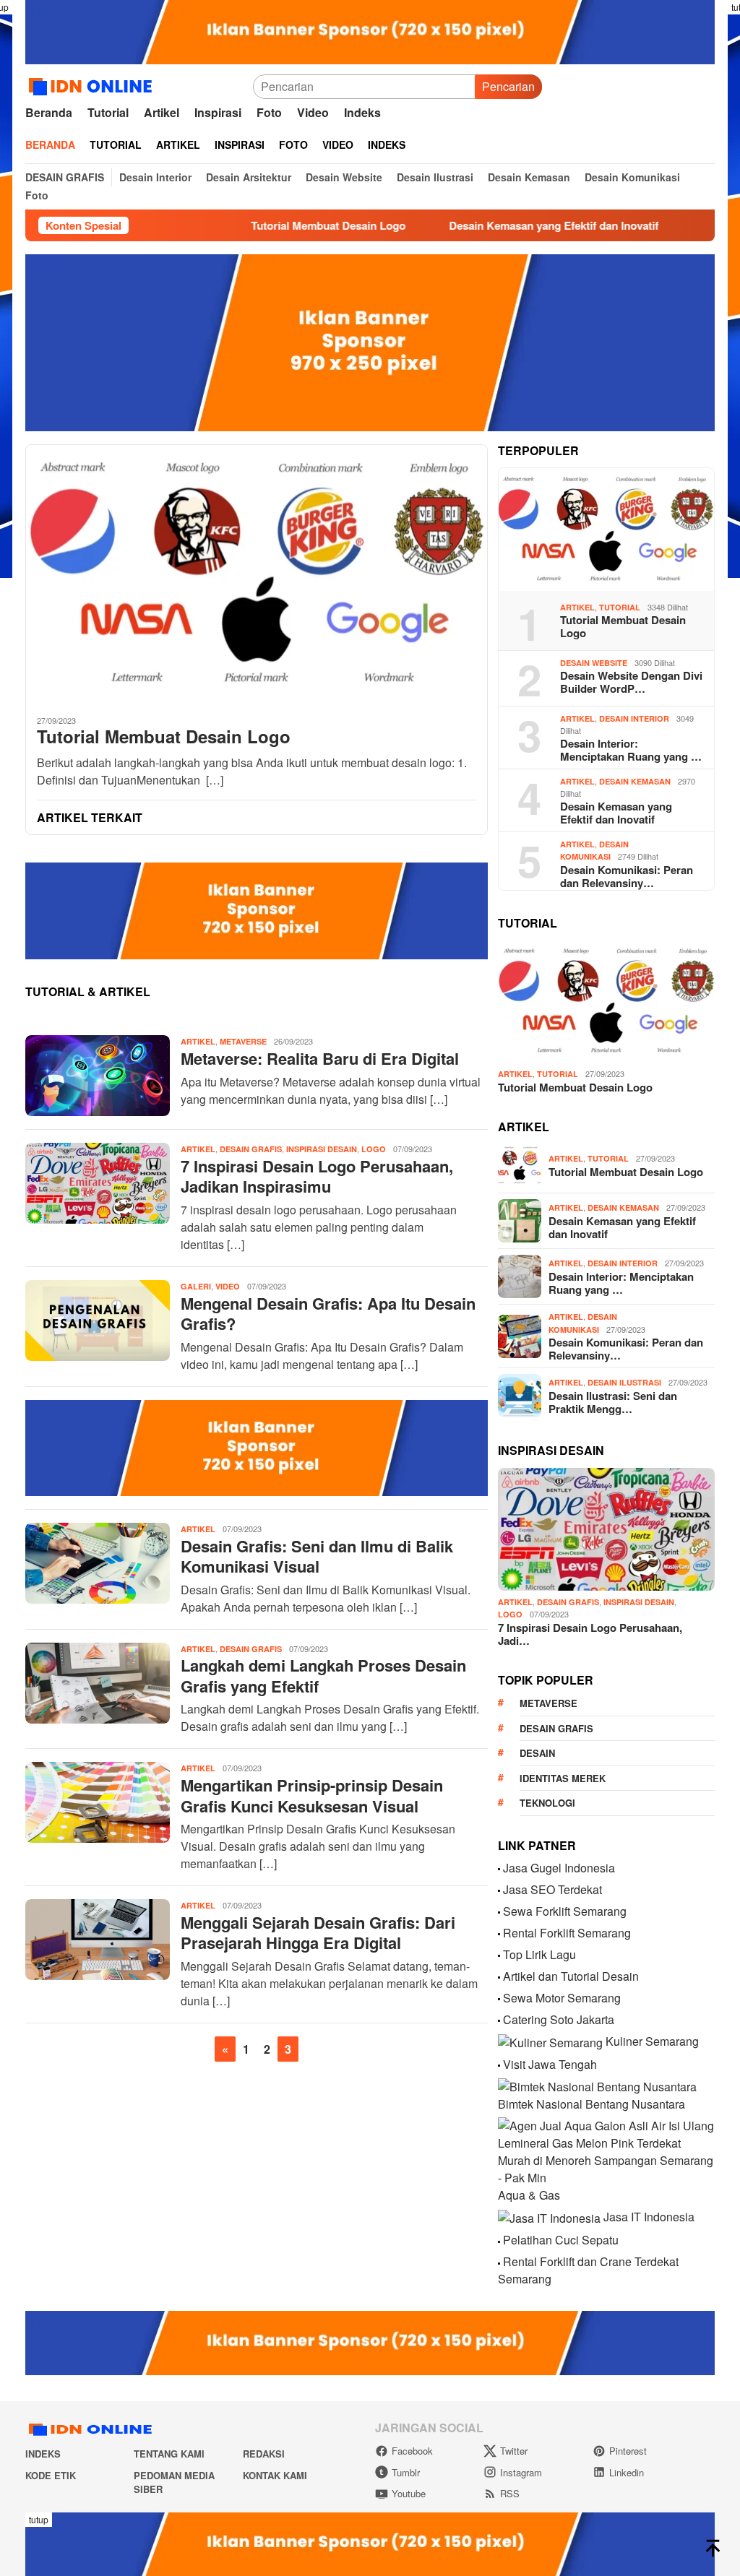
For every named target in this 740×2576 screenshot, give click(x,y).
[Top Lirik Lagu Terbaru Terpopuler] (499, 1954)
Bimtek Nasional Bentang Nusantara (591, 2104)
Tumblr (406, 2472)
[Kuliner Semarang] (550, 2041)
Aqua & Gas (529, 2195)
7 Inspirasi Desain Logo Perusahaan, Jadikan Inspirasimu (317, 1176)
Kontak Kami (275, 2475)
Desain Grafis (251, 1149)
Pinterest (628, 2451)
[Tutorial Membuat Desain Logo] (257, 574)
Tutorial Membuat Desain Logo (270, 225)
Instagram (521, 2472)
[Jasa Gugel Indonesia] (499, 1868)
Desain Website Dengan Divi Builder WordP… (631, 682)
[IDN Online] (93, 85)
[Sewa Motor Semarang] (499, 1998)
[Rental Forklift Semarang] (499, 1933)
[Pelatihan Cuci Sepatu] (499, 2240)
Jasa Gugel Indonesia (559, 1868)
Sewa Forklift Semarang (565, 1911)
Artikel (198, 1041)
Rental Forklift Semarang (567, 1933)
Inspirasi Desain (322, 1149)
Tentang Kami (169, 2454)
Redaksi (264, 2454)
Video (228, 1286)
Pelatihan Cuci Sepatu (561, 2240)
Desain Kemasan (635, 781)
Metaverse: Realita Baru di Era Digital (320, 1058)
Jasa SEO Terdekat (552, 1889)
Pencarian (508, 86)
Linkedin (627, 2472)
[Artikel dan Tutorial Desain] (499, 1976)
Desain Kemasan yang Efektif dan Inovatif (496, 225)
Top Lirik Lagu (539, 1954)
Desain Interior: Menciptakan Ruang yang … (631, 750)
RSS (510, 2493)
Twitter (514, 2451)
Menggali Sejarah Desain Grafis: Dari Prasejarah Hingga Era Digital (318, 1933)
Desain (537, 1753)
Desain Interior (634, 718)
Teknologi (547, 1803)
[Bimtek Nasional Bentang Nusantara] (597, 2086)
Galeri (196, 1286)
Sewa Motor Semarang (562, 1998)
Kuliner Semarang (652, 2041)
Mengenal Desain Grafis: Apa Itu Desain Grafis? (328, 1314)
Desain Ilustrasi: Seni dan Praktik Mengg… (613, 1402)
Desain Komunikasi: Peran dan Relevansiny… (627, 876)
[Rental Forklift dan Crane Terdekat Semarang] (499, 2261)
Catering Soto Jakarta (559, 2019)
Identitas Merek (563, 1778)
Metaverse (243, 1041)
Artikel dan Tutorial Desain (571, 1976)
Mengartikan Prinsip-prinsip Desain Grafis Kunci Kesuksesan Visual (312, 1795)
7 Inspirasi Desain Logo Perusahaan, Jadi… (590, 1634)
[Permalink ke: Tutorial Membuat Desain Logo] (606, 530)
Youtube (409, 2493)
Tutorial (620, 607)
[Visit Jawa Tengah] (499, 2064)
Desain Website (594, 663)
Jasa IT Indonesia (649, 2217)
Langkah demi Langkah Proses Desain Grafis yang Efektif (323, 1676)
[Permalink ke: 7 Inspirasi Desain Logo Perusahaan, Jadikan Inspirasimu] (606, 1529)
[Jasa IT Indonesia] (549, 2217)
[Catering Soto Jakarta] (499, 2019)
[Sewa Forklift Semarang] (499, 1911)
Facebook (412, 2451)
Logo (374, 1149)
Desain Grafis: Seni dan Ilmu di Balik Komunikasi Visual (317, 1556)
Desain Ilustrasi (624, 1382)
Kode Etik (51, 2475)
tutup (39, 2519)
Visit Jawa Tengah (550, 2064)
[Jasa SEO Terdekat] (499, 1889)
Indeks (43, 2454)
